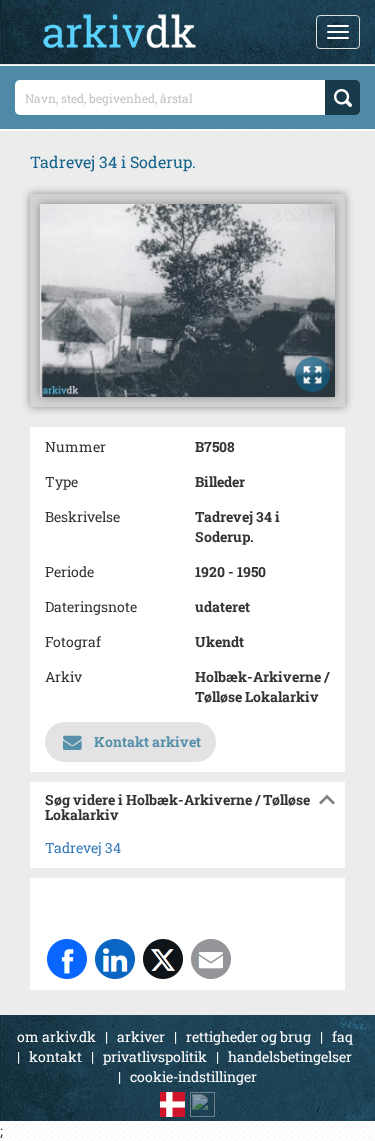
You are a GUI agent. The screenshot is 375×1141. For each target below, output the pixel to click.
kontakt (55, 1056)
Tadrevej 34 (83, 847)
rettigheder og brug (248, 1036)
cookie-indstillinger (193, 1076)
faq (342, 1036)
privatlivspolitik (155, 1056)
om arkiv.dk (56, 1036)
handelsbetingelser (290, 1056)
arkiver (141, 1036)
